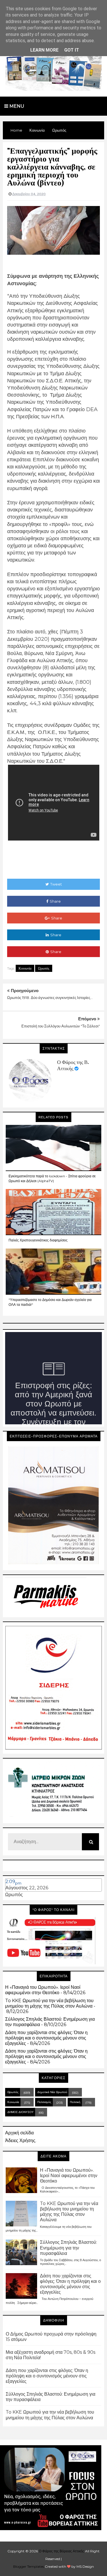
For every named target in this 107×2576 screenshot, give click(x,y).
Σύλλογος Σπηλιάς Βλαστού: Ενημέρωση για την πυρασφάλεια (68, 2248)
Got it (72, 50)
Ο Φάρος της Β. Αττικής (73, 1065)
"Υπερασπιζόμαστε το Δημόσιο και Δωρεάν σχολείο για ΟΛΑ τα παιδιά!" (50, 1302)
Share (55, 901)
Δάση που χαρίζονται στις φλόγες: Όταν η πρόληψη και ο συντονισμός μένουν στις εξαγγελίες (46, 2038)
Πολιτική (75, 2102)
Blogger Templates (29, 2566)
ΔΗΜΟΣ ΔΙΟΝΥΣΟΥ (21, 2112)
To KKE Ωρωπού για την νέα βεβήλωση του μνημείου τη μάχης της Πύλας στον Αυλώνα (49, 2003)
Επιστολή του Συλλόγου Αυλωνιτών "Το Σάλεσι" (61, 1026)
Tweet (56, 884)
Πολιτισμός (44, 2102)
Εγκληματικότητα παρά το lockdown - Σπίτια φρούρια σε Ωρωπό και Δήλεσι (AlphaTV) (52, 1178)
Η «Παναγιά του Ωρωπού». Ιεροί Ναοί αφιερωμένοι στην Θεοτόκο (43, 1990)
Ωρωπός (44, 968)
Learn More (44, 50)
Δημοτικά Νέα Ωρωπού (52, 2092)
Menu (16, 106)
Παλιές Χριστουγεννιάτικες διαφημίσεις (38, 1240)
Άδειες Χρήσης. (21, 2140)
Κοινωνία (25, 968)
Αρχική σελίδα (19, 2133)
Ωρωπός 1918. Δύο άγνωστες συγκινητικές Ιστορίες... (50, 998)
